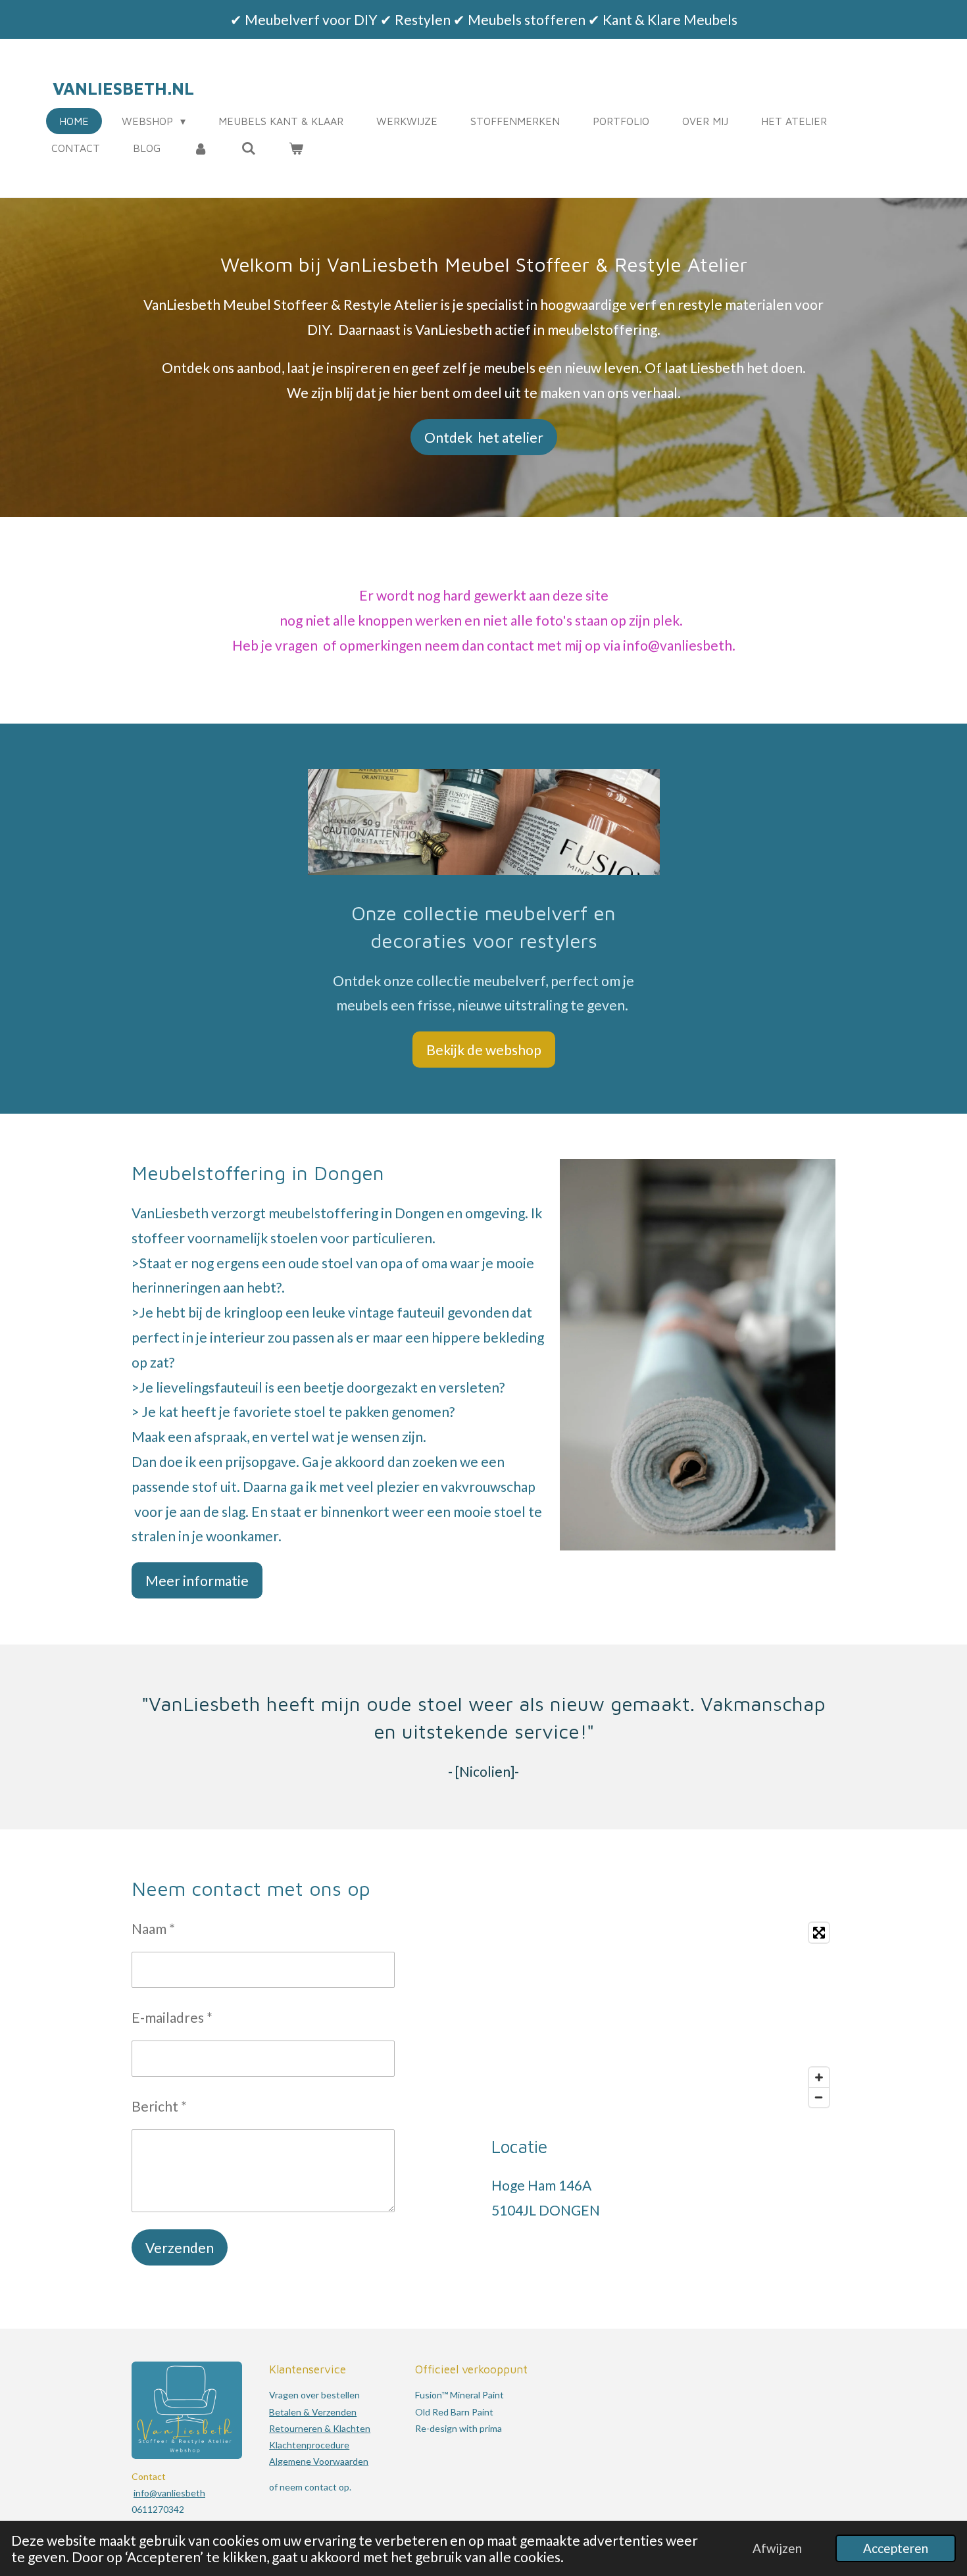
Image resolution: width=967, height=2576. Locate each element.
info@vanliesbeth (169, 2493)
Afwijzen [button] (777, 2548)
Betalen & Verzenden (313, 2412)
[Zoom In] (819, 2077)
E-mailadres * (172, 2017)
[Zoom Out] (819, 2097)
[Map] (663, 2015)
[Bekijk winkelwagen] (296, 148)
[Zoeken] (248, 148)
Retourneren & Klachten (320, 2428)
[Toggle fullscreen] (819, 1933)
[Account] (201, 148)
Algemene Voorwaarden (319, 2461)
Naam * (153, 1928)
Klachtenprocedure (309, 2445)
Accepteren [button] (896, 2548)
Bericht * (159, 2106)
